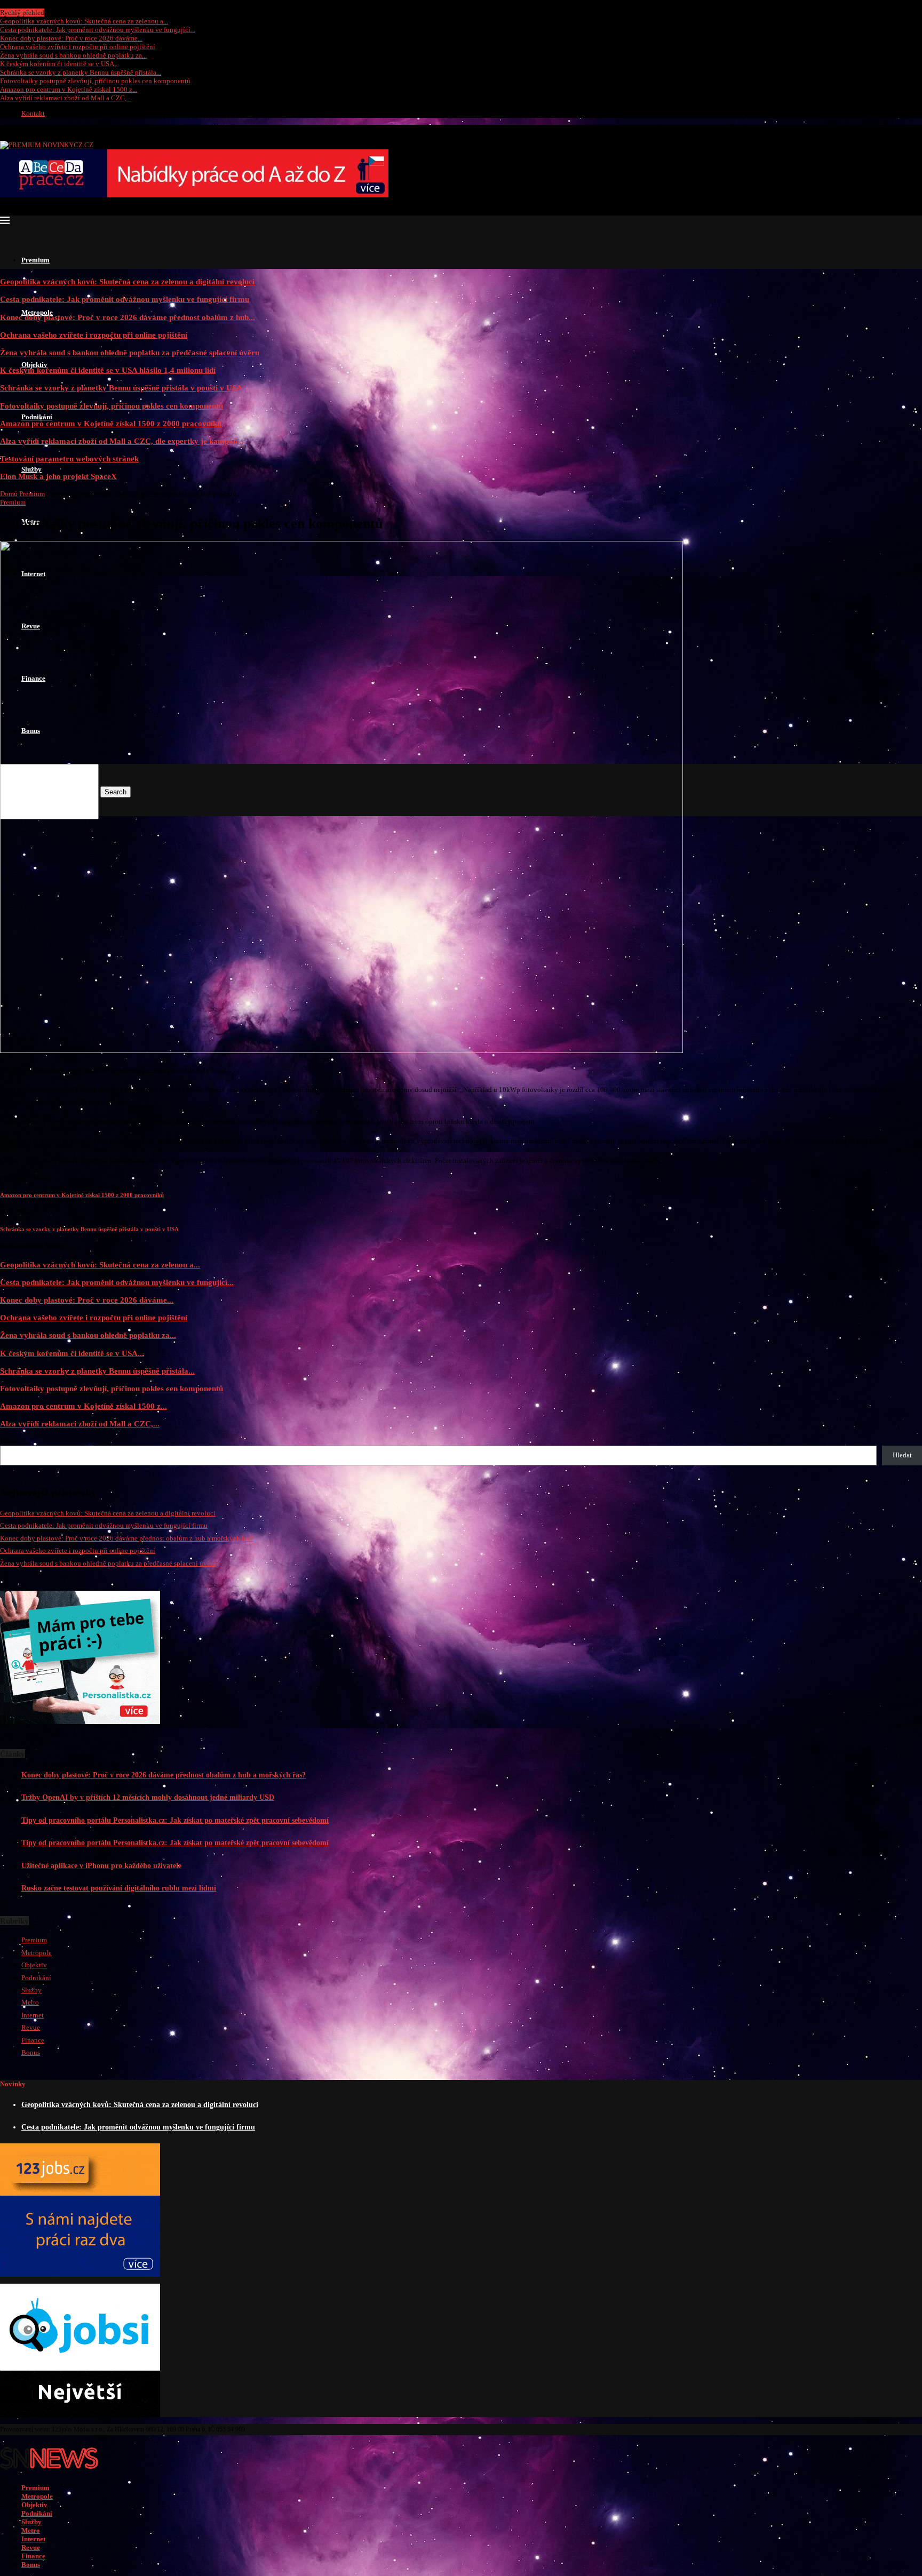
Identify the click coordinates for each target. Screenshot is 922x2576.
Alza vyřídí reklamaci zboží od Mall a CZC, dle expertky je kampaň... (122, 441)
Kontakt (33, 113)
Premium (35, 260)
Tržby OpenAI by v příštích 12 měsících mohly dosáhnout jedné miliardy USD (148, 1797)
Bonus (31, 2052)
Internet (33, 2015)
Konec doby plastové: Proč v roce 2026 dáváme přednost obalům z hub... (128, 317)
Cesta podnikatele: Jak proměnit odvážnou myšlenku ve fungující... (98, 30)
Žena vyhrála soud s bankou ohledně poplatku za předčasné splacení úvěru (130, 352)
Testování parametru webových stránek (69, 458)
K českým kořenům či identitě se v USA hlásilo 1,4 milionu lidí (108, 370)
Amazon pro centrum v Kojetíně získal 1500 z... (69, 89)
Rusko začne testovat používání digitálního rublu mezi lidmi (119, 1888)
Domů (9, 494)
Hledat (10, 1441)
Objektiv (34, 365)
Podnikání (37, 417)
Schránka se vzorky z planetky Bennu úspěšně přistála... (81, 72)
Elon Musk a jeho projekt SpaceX (58, 476)
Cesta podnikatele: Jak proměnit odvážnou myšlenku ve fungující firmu (125, 299)
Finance (33, 2040)
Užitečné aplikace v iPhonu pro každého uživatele (101, 1866)
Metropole (37, 1953)
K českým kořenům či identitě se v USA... (59, 64)
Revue (31, 2027)
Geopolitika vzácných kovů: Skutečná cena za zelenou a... (84, 21)
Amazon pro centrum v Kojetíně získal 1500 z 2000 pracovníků (111, 423)
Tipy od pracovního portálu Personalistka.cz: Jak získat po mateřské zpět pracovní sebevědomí (175, 1820)
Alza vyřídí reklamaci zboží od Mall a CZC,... (66, 98)
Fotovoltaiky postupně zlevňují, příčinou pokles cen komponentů (95, 81)
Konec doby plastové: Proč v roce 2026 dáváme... (71, 38)
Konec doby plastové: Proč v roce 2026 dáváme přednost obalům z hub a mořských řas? (126, 1538)
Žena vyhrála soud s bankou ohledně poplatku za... (73, 55)
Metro (30, 2002)
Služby (31, 469)
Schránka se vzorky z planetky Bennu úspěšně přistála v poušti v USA (121, 388)
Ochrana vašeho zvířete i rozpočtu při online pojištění (78, 47)
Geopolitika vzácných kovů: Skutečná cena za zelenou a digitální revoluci (127, 281)
